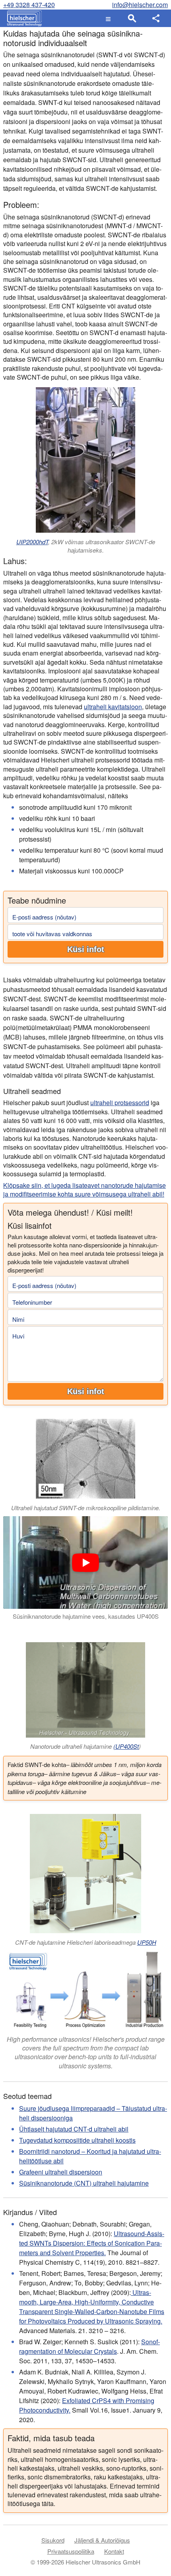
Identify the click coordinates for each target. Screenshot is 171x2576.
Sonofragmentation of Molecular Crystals (89, 2346)
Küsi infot (86, 949)
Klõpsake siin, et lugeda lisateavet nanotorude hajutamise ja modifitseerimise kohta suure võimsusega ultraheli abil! (85, 1190)
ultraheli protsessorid (120, 1103)
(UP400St (126, 1746)
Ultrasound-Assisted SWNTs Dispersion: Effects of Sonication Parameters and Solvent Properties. (92, 2243)
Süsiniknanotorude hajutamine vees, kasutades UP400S (86, 1616)
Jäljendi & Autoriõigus (102, 2540)
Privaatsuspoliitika (71, 2551)
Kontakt (114, 2551)
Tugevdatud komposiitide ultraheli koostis (77, 2140)
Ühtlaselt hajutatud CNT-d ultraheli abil (74, 2129)
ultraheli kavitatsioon (113, 707)
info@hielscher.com (140, 5)
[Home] (22, 18)
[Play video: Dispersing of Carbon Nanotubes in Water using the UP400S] (85, 1562)
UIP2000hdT (32, 542)
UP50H (147, 1942)
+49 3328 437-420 (29, 5)
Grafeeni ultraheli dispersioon (61, 2172)
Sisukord (53, 2540)
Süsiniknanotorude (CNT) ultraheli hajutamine (84, 2183)
